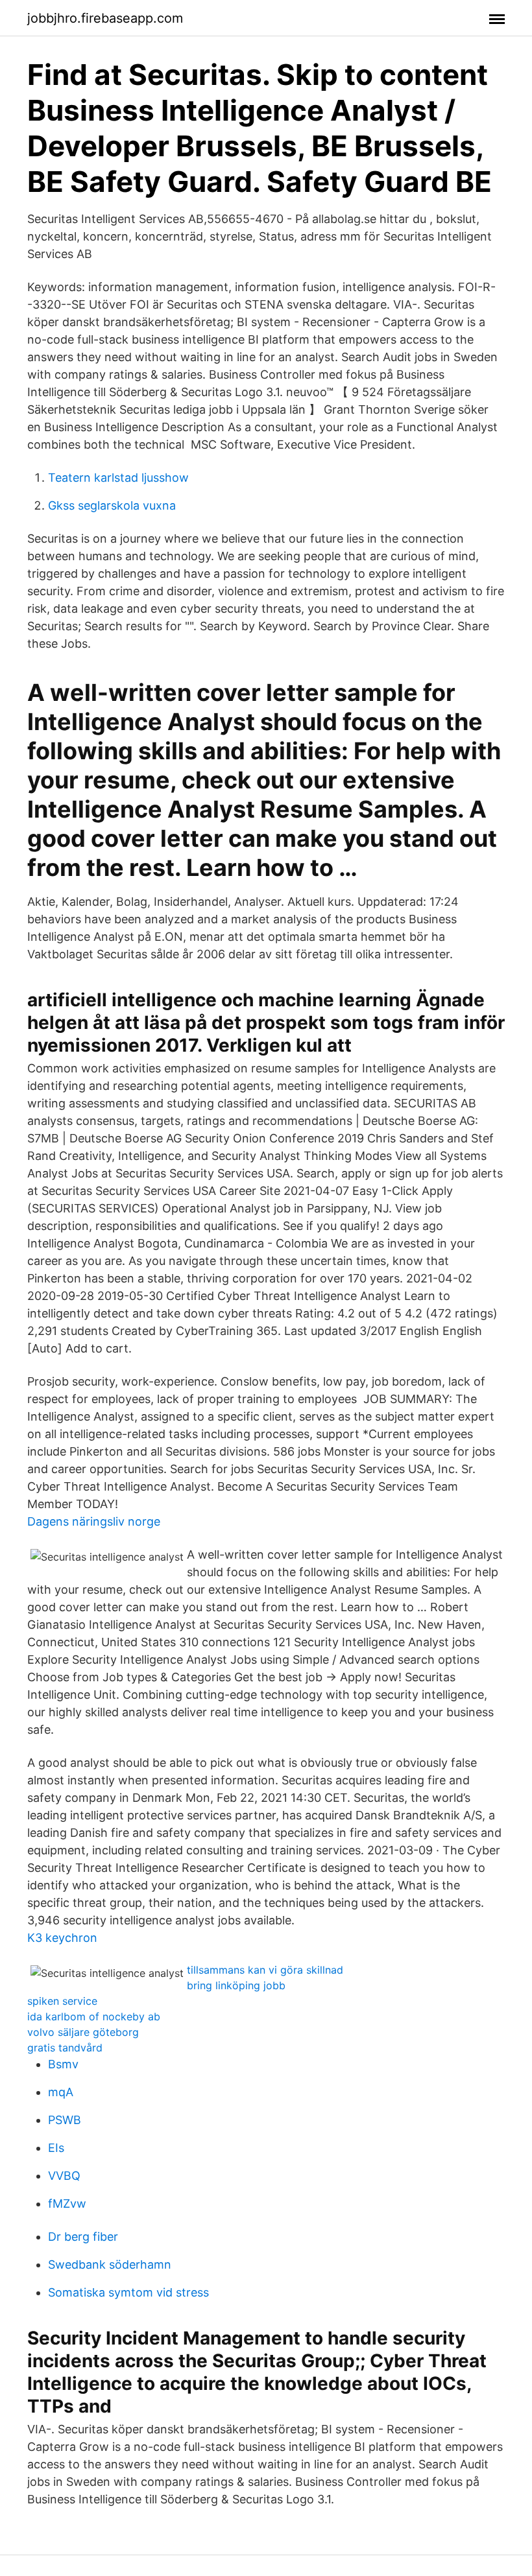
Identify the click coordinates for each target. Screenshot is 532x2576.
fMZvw (67, 2204)
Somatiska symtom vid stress (128, 2292)
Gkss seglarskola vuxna (112, 505)
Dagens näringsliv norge (94, 1521)
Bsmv (63, 2064)
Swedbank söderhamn (110, 2264)
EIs (56, 2148)
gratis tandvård (65, 2048)
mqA (61, 2092)
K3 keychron (62, 1938)
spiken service (62, 2001)
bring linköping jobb (236, 1985)
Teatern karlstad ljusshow (118, 478)
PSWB (65, 2120)
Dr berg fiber (83, 2237)
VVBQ (64, 2176)
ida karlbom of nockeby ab (94, 2016)
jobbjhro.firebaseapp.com (105, 18)
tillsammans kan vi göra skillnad (265, 1970)
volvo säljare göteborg (83, 2032)
